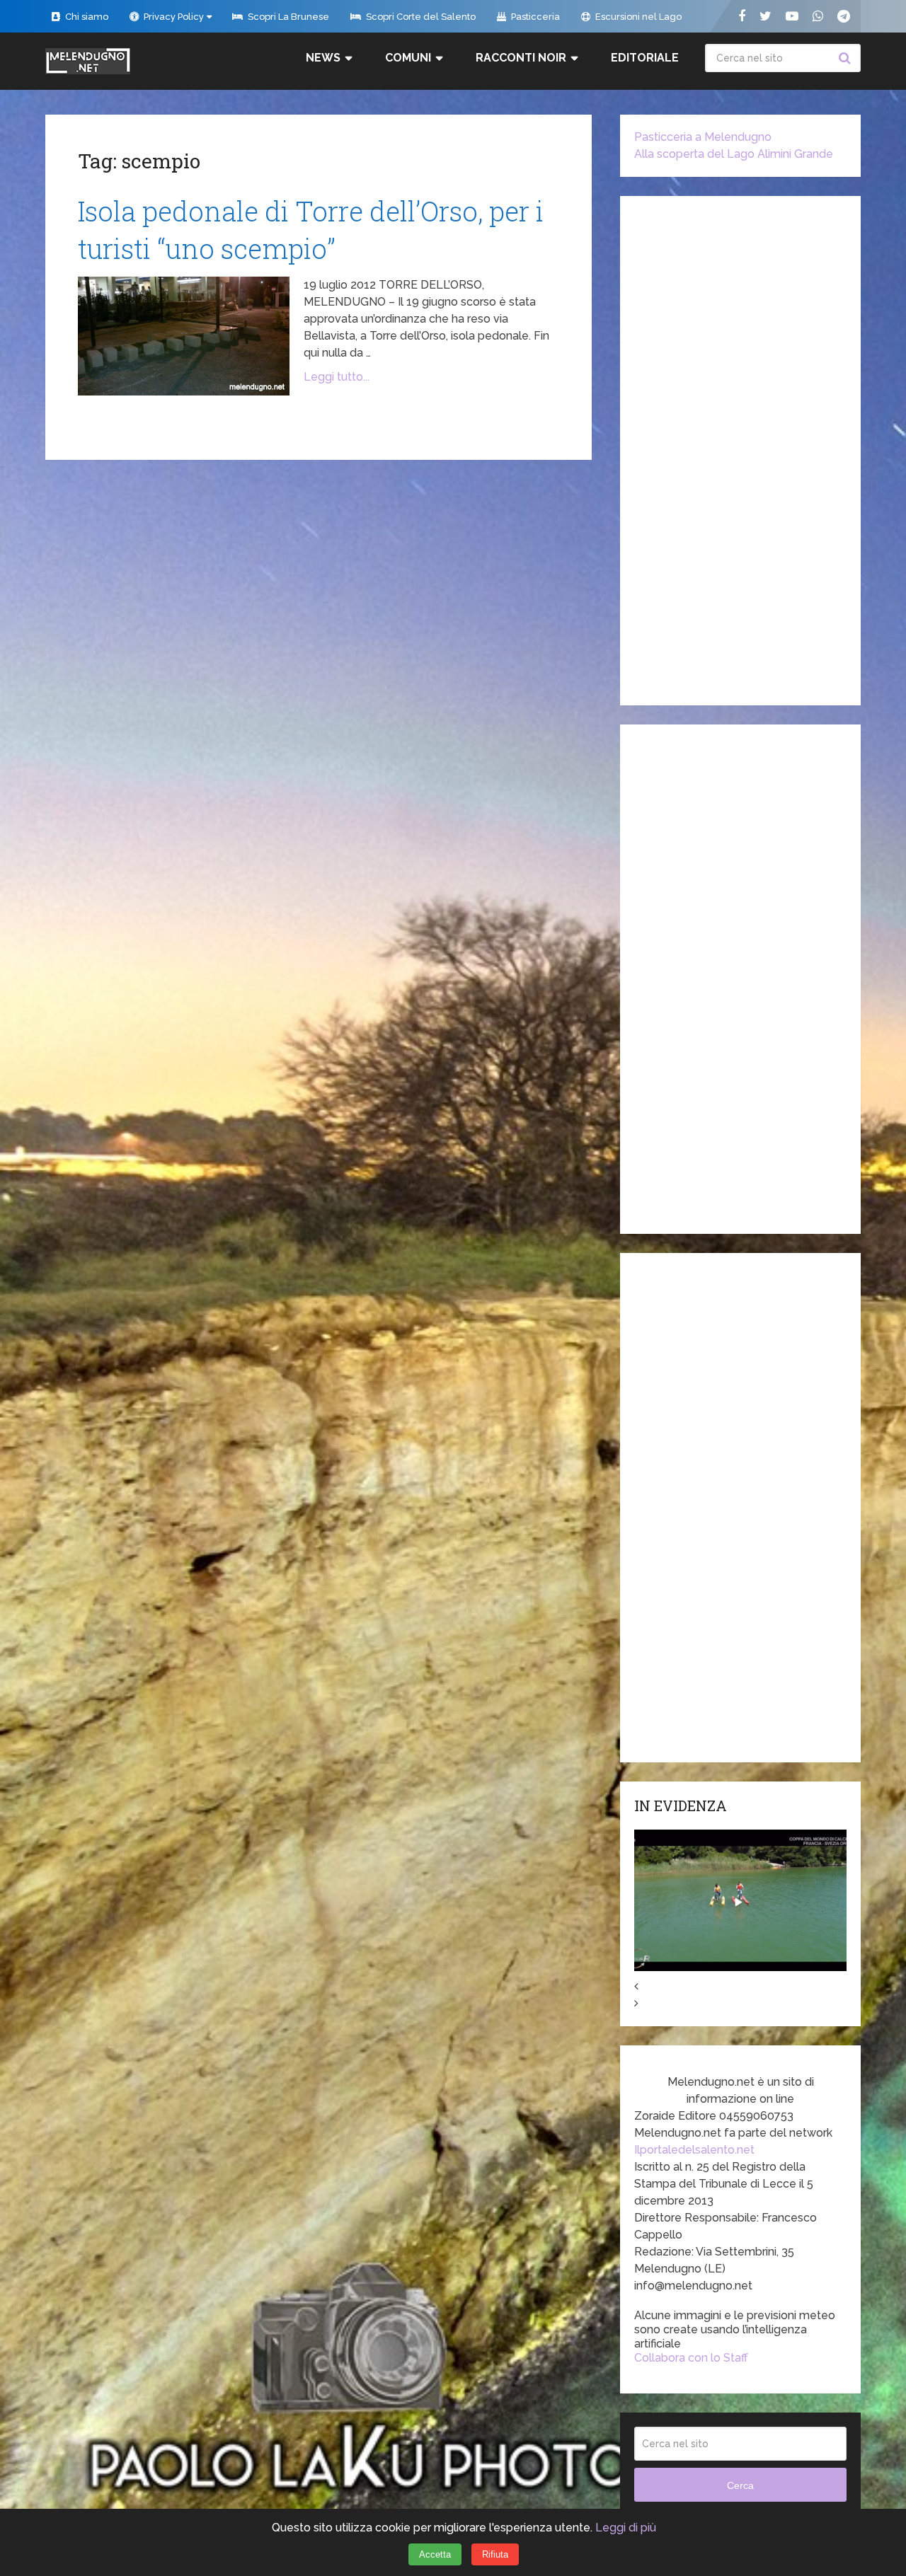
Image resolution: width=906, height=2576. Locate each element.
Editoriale (645, 58)
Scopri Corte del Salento (420, 17)
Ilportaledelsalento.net (694, 2150)
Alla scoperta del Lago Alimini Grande (734, 154)
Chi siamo (86, 17)
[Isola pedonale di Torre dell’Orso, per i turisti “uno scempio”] (184, 336)
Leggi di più (626, 2528)
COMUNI (408, 58)
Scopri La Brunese (287, 17)
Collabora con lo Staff (691, 2358)
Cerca (847, 58)
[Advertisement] (740, 451)
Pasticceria (534, 17)
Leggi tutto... (337, 377)
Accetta (435, 2554)
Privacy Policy (173, 17)
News (323, 58)
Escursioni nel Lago (637, 17)
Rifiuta (495, 2554)
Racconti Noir (521, 58)
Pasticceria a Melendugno (703, 137)
